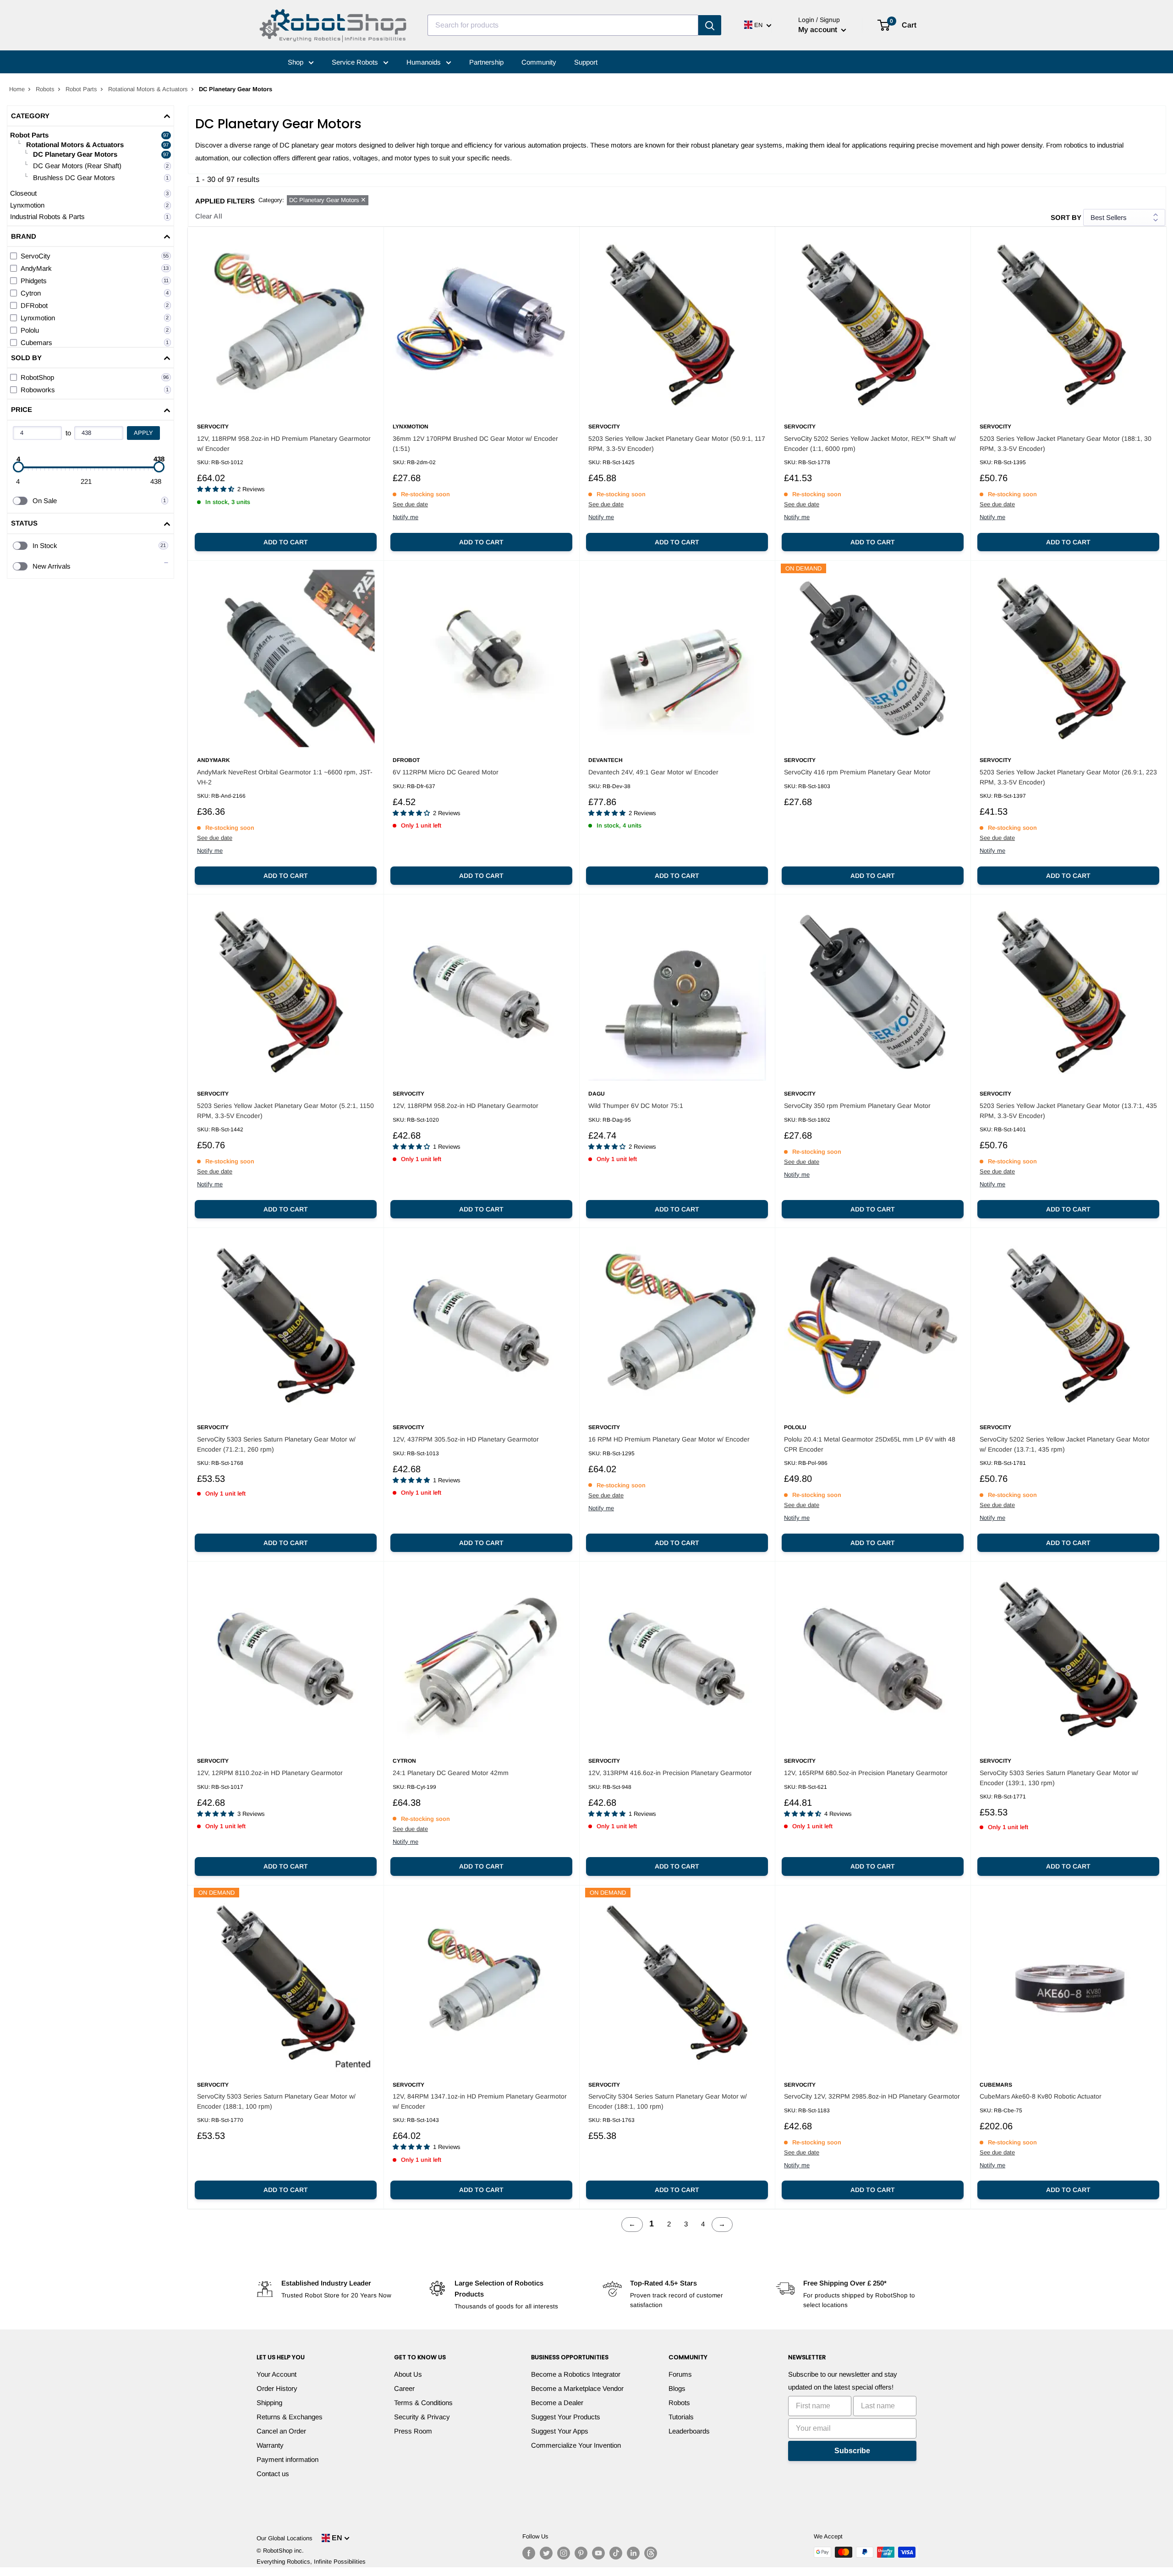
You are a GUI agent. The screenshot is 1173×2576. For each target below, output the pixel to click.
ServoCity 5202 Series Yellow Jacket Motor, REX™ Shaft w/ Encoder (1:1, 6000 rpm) (870, 444)
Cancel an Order (281, 2431)
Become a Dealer (557, 2403)
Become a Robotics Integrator (576, 2374)
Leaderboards (689, 2431)
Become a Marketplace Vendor (577, 2388)
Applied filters (225, 201)
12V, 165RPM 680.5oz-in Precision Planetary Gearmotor (866, 1773)
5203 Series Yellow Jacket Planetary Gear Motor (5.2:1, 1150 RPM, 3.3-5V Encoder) (285, 1111)
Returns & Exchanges (290, 2417)
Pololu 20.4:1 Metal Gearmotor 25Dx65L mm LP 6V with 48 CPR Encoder (870, 1444)
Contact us (273, 2474)
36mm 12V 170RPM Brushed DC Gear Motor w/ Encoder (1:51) (475, 444)
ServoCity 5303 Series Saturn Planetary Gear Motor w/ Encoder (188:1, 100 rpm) (276, 2101)
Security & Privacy (422, 2417)
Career (404, 2388)
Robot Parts (81, 89)
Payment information (288, 2459)
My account (819, 30)
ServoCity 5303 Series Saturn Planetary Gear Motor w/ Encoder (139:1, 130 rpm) (1059, 1778)
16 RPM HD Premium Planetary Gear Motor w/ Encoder (669, 1439)
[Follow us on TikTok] (616, 2553)
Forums (680, 2374)
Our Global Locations (285, 2538)
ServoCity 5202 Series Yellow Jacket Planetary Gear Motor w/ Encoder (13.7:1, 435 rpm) (1065, 1444)
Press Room (413, 2431)
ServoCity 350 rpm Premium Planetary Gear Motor (857, 1106)
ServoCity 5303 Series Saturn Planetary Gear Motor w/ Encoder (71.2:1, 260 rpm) (276, 1444)
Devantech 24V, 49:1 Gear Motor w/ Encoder (653, 772)
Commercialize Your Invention (576, 2445)
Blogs (677, 2388)
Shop (296, 62)
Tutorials (681, 2417)
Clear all (209, 216)
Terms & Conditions (423, 2403)
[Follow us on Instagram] (564, 2553)
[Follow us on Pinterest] (581, 2553)
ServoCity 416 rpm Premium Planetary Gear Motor (857, 772)
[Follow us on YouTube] (598, 2553)
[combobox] (563, 25)
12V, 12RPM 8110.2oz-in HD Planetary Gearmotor (270, 1773)
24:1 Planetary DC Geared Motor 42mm (451, 1773)
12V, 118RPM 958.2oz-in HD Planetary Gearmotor (466, 1106)
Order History (277, 2388)
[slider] (18, 467)
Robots (45, 89)
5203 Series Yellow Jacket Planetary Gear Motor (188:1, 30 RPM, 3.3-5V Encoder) (1066, 444)
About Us (408, 2374)
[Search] (710, 25)
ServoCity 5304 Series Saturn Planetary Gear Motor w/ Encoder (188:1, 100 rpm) (668, 2101)
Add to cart (286, 542)
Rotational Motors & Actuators (148, 89)
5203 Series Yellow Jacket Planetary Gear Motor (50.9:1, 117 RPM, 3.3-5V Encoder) (677, 444)
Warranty (270, 2445)
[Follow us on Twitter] (546, 2553)
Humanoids (425, 62)
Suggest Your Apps (560, 2431)
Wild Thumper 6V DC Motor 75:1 (636, 1106)
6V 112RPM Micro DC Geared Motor (446, 772)
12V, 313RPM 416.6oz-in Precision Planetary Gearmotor (670, 1773)
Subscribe (852, 2451)
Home (17, 89)
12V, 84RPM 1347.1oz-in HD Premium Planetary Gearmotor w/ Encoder (480, 2101)
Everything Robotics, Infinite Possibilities (311, 2562)
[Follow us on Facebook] (529, 2553)
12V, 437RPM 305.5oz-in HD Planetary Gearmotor (466, 1439)
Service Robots (356, 62)
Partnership (486, 62)
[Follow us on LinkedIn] (633, 2553)
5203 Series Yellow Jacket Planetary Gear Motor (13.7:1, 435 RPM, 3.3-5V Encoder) (1068, 1111)
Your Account (277, 2374)
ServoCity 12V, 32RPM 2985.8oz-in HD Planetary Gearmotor (872, 2096)
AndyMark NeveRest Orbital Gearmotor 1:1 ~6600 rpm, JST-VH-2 (285, 777)
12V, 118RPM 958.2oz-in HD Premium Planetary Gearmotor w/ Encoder (284, 444)
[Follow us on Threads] (651, 2553)
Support (586, 62)
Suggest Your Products (566, 2417)
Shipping (269, 2403)
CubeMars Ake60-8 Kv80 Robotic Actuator (1041, 2096)
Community (539, 62)
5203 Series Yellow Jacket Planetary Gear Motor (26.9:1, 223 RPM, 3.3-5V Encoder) (1068, 777)
